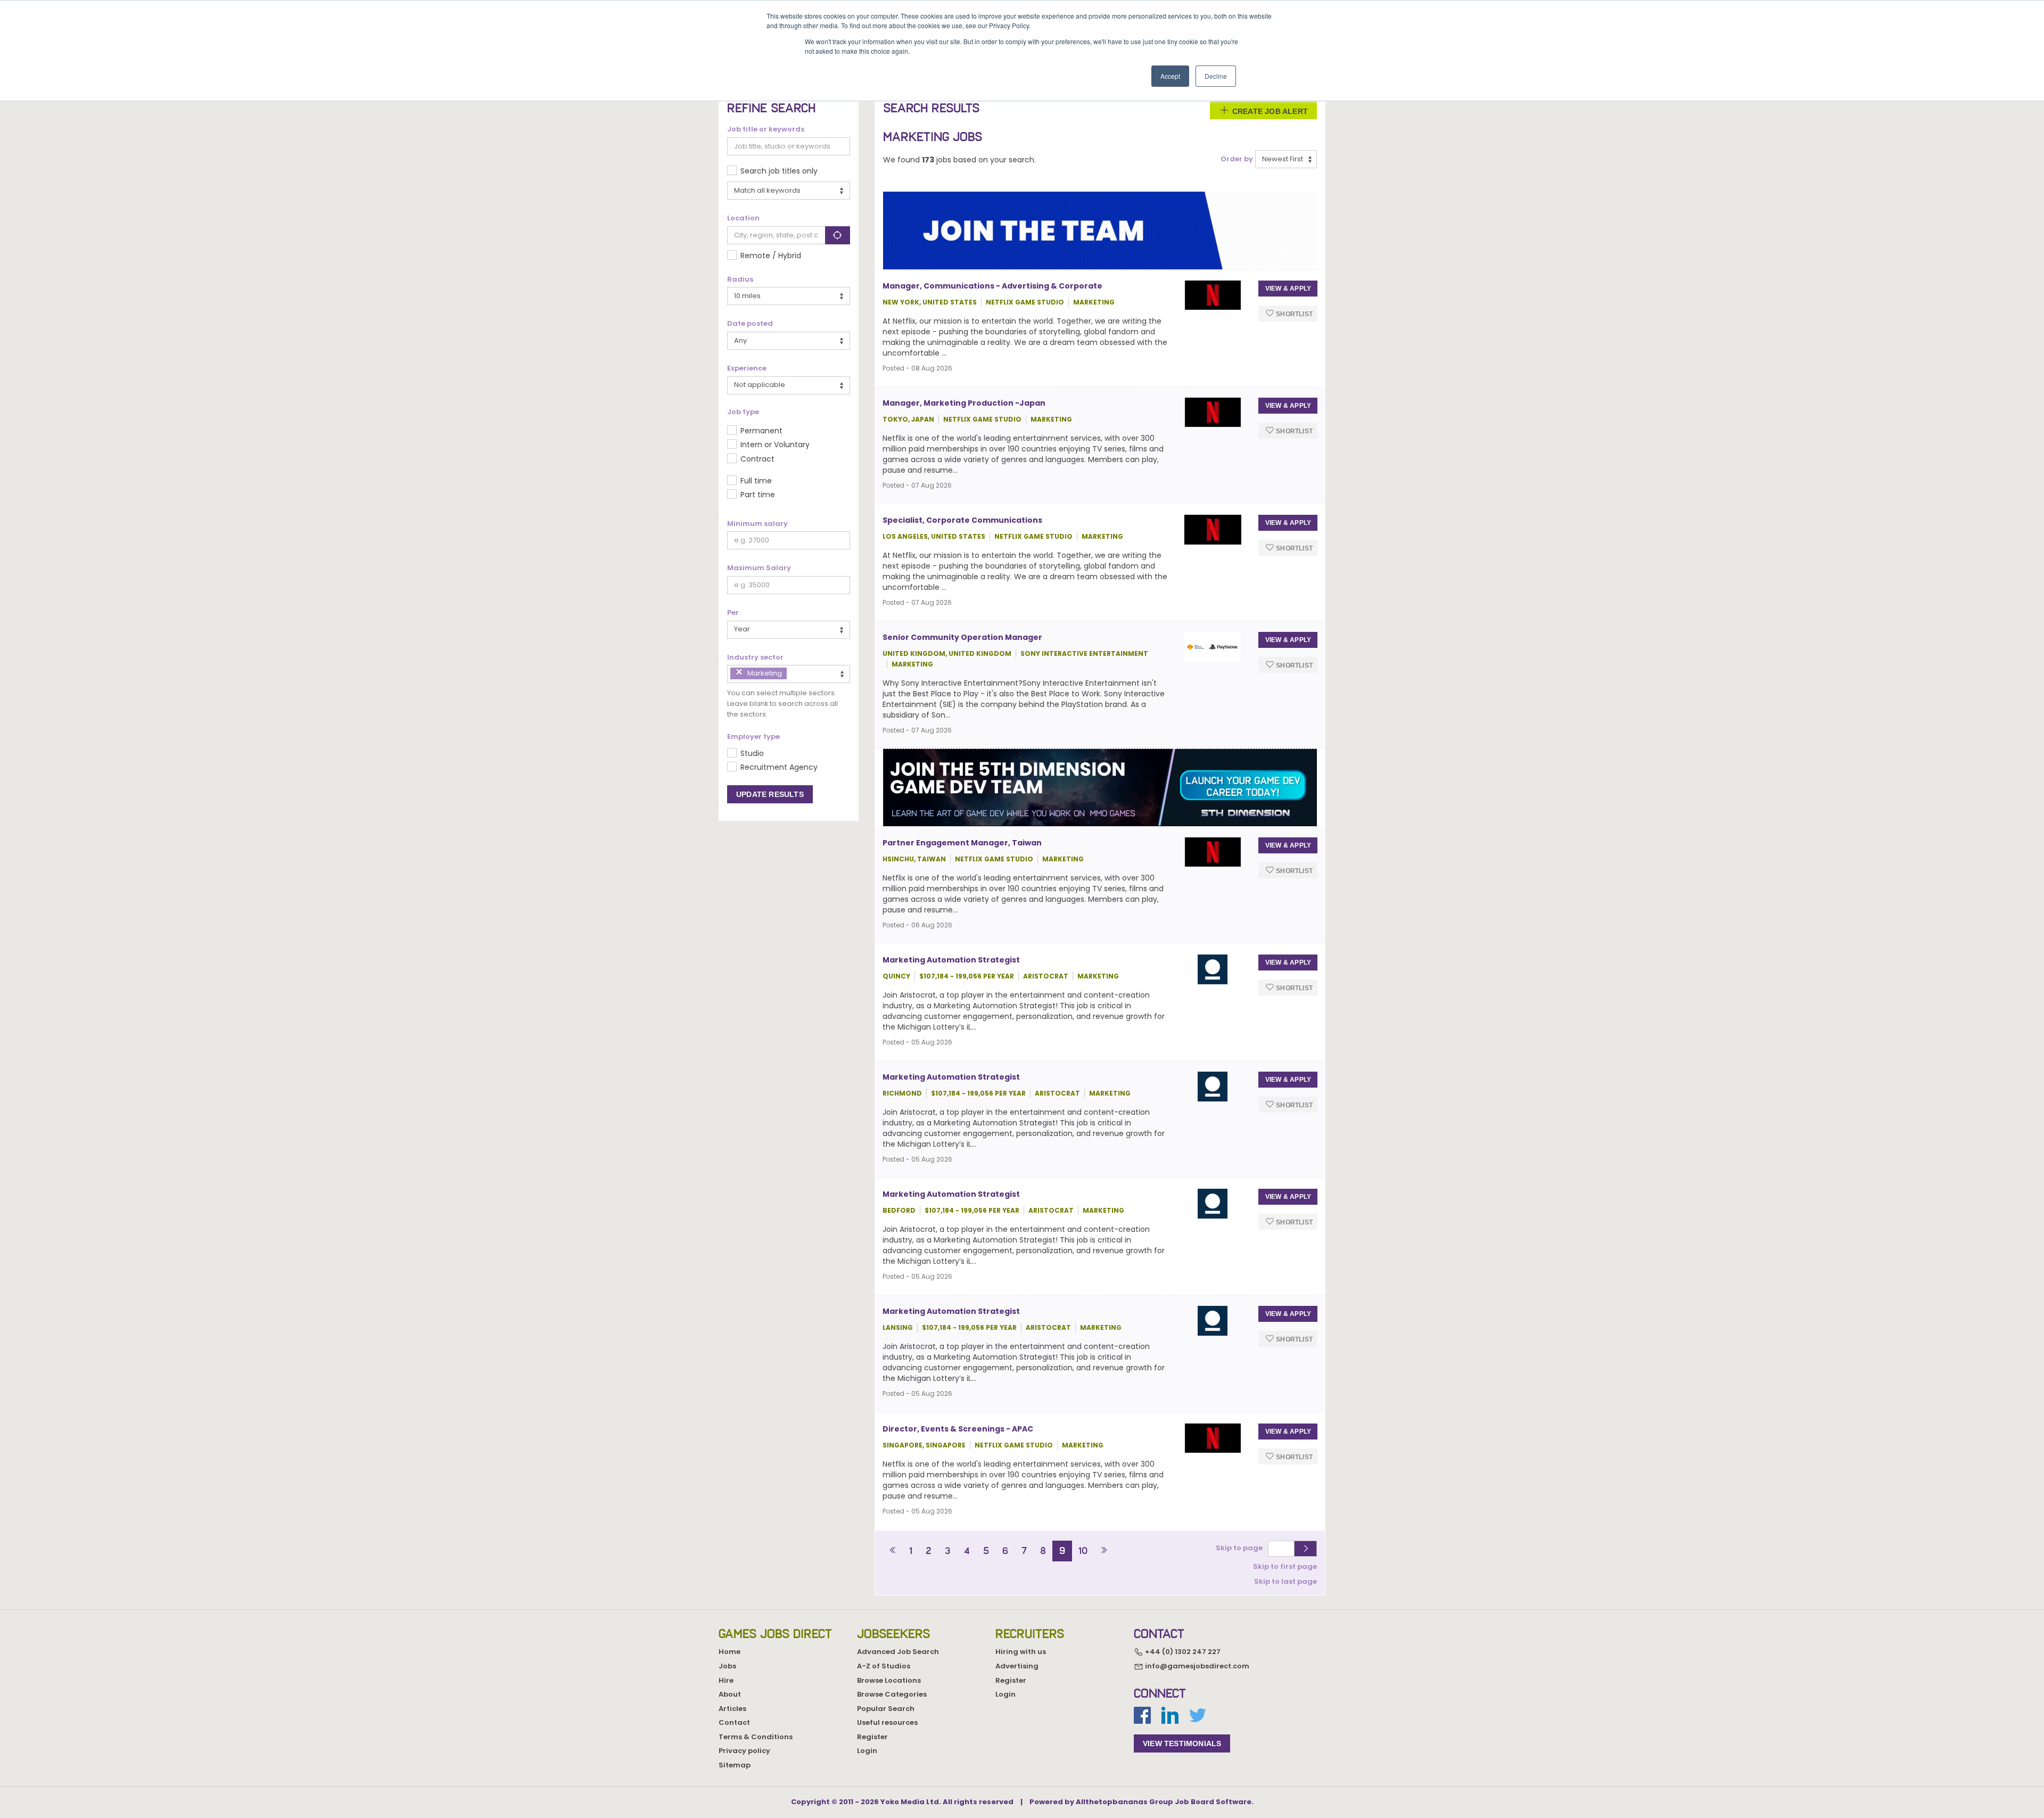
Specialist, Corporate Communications (962, 520)
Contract (757, 459)
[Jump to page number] (1305, 1549)
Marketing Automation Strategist (951, 960)
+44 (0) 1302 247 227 (1182, 1652)
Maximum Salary (759, 568)
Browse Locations (889, 1680)
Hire (726, 1680)
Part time (758, 495)
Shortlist (1293, 314)
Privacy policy (744, 1751)
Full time (756, 481)
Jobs (727, 1666)
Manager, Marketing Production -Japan (964, 403)
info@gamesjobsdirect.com (1196, 1666)
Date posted (750, 324)
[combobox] (789, 674)
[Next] (1104, 1551)
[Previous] (893, 1551)
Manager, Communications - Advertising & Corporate (992, 286)
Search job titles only (779, 171)
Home (730, 1652)
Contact (734, 1722)
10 (1083, 1551)
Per (733, 613)
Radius (740, 279)
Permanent (761, 431)
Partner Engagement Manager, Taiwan (962, 843)
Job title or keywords (766, 129)
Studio (752, 753)
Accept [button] (1170, 76)
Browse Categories (892, 1694)
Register (872, 1737)
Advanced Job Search (898, 1652)
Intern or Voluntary (775, 445)
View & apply (1288, 289)
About (730, 1694)
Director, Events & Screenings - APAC (958, 1429)
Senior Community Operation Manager (962, 637)
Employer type (753, 737)
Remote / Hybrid (771, 256)
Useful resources (887, 1722)
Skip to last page (1285, 1581)
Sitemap (735, 1765)
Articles (732, 1709)
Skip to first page (1285, 1566)
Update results (770, 794)
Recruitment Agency (779, 767)
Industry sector (755, 657)
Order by (1237, 159)
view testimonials (1182, 1743)
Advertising (1017, 1666)
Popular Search (886, 1709)
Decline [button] (1216, 76)
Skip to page (1241, 1548)
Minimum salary (757, 524)
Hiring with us (1021, 1652)
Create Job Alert (1269, 111)
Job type (743, 412)
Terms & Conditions (756, 1737)
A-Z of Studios (884, 1666)
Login (867, 1751)
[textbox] (792, 673)
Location (743, 218)
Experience (747, 368)
